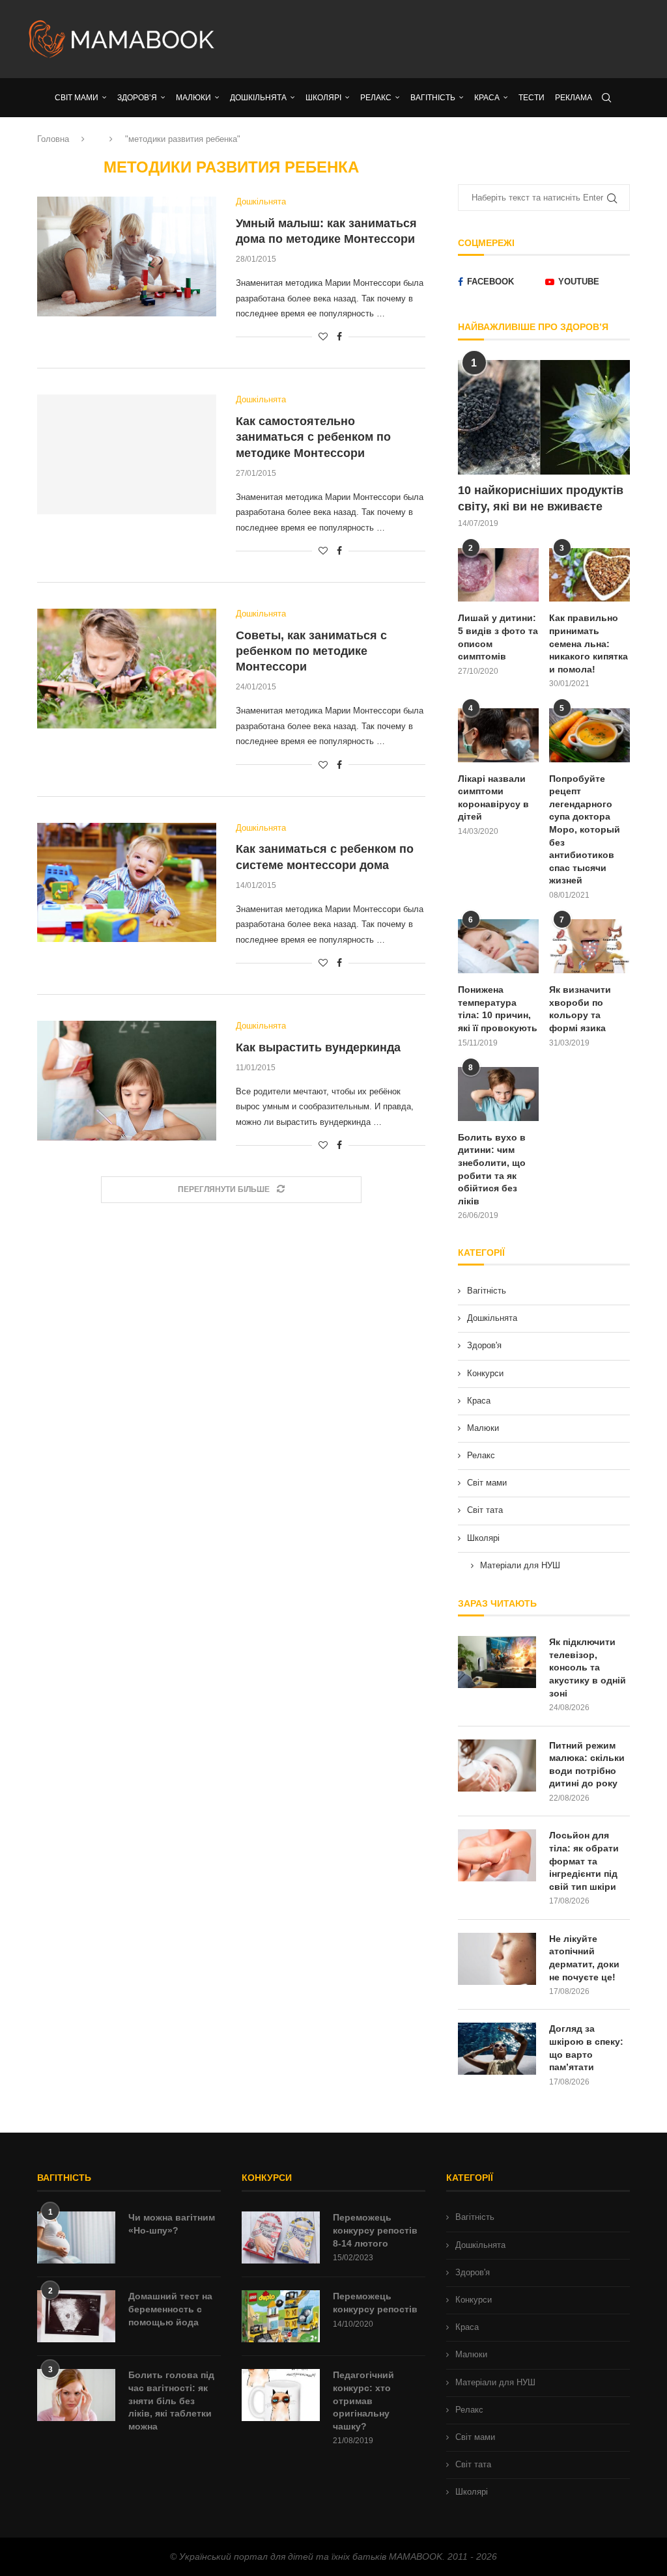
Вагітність (487, 1291)
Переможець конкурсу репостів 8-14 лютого (375, 2230)
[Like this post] (323, 337)
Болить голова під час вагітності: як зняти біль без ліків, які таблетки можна (171, 2400)
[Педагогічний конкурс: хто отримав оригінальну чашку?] (281, 2395)
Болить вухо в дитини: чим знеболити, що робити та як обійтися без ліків (492, 1169)
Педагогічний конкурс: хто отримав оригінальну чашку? (363, 2400)
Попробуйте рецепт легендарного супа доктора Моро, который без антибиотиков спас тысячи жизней (585, 830)
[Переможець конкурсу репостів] (281, 2316)
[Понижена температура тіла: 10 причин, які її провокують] (498, 946)
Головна (53, 139)
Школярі (483, 1538)
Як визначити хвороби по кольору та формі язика (580, 1009)
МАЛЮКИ (193, 98)
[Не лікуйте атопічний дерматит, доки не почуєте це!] (497, 1959)
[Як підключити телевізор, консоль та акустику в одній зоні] (497, 1662)
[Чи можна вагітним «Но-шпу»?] (76, 2237)
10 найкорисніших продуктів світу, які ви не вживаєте (541, 498)
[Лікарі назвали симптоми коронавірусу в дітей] (498, 735)
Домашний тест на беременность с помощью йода (170, 2309)
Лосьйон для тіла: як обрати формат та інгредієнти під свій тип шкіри (584, 1861)
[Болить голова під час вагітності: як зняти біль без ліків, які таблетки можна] (76, 2395)
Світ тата (485, 1510)
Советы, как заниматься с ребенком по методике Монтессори (311, 651)
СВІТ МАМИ (77, 98)
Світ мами (487, 1483)
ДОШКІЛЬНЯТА (258, 98)
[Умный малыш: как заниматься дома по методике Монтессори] (127, 256)
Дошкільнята (492, 1318)
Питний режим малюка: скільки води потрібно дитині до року (587, 1765)
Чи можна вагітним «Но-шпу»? (172, 2224)
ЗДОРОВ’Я (137, 98)
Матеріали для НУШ (520, 1565)
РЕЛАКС (376, 98)
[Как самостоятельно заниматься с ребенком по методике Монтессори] (127, 454)
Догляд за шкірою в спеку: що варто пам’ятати (586, 2048)
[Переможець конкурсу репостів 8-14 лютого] (281, 2237)
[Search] (606, 98)
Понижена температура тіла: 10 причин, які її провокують (498, 1009)
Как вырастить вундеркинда (318, 1047)
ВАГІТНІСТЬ (433, 98)
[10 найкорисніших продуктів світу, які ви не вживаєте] (544, 417)
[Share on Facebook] (339, 337)
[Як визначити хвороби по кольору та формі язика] (589, 946)
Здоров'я (484, 1345)
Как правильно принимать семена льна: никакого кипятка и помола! (589, 643)
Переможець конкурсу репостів (375, 2303)
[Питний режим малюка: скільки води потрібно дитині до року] (497, 1766)
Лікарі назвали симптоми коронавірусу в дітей (493, 798)
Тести (532, 98)
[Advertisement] (438, 39)
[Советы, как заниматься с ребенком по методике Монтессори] (127, 669)
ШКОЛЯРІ (323, 98)
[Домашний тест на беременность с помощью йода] (76, 2316)
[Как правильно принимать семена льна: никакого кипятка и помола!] (589, 575)
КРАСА (487, 98)
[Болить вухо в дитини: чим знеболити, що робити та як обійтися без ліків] (498, 1094)
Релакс (481, 1455)
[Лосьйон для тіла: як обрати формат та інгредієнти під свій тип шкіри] (497, 1855)
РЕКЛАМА (574, 98)
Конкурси (485, 1373)
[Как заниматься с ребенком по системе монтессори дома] (127, 883)
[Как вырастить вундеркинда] (127, 1081)
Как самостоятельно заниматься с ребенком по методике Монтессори (313, 437)
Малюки (483, 1428)
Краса (479, 1401)
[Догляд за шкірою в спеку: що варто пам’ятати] (497, 2049)
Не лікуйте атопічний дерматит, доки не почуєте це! (584, 1958)
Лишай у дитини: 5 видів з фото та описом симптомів (498, 637)
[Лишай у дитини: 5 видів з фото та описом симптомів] (498, 575)
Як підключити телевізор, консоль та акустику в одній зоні (588, 1667)
